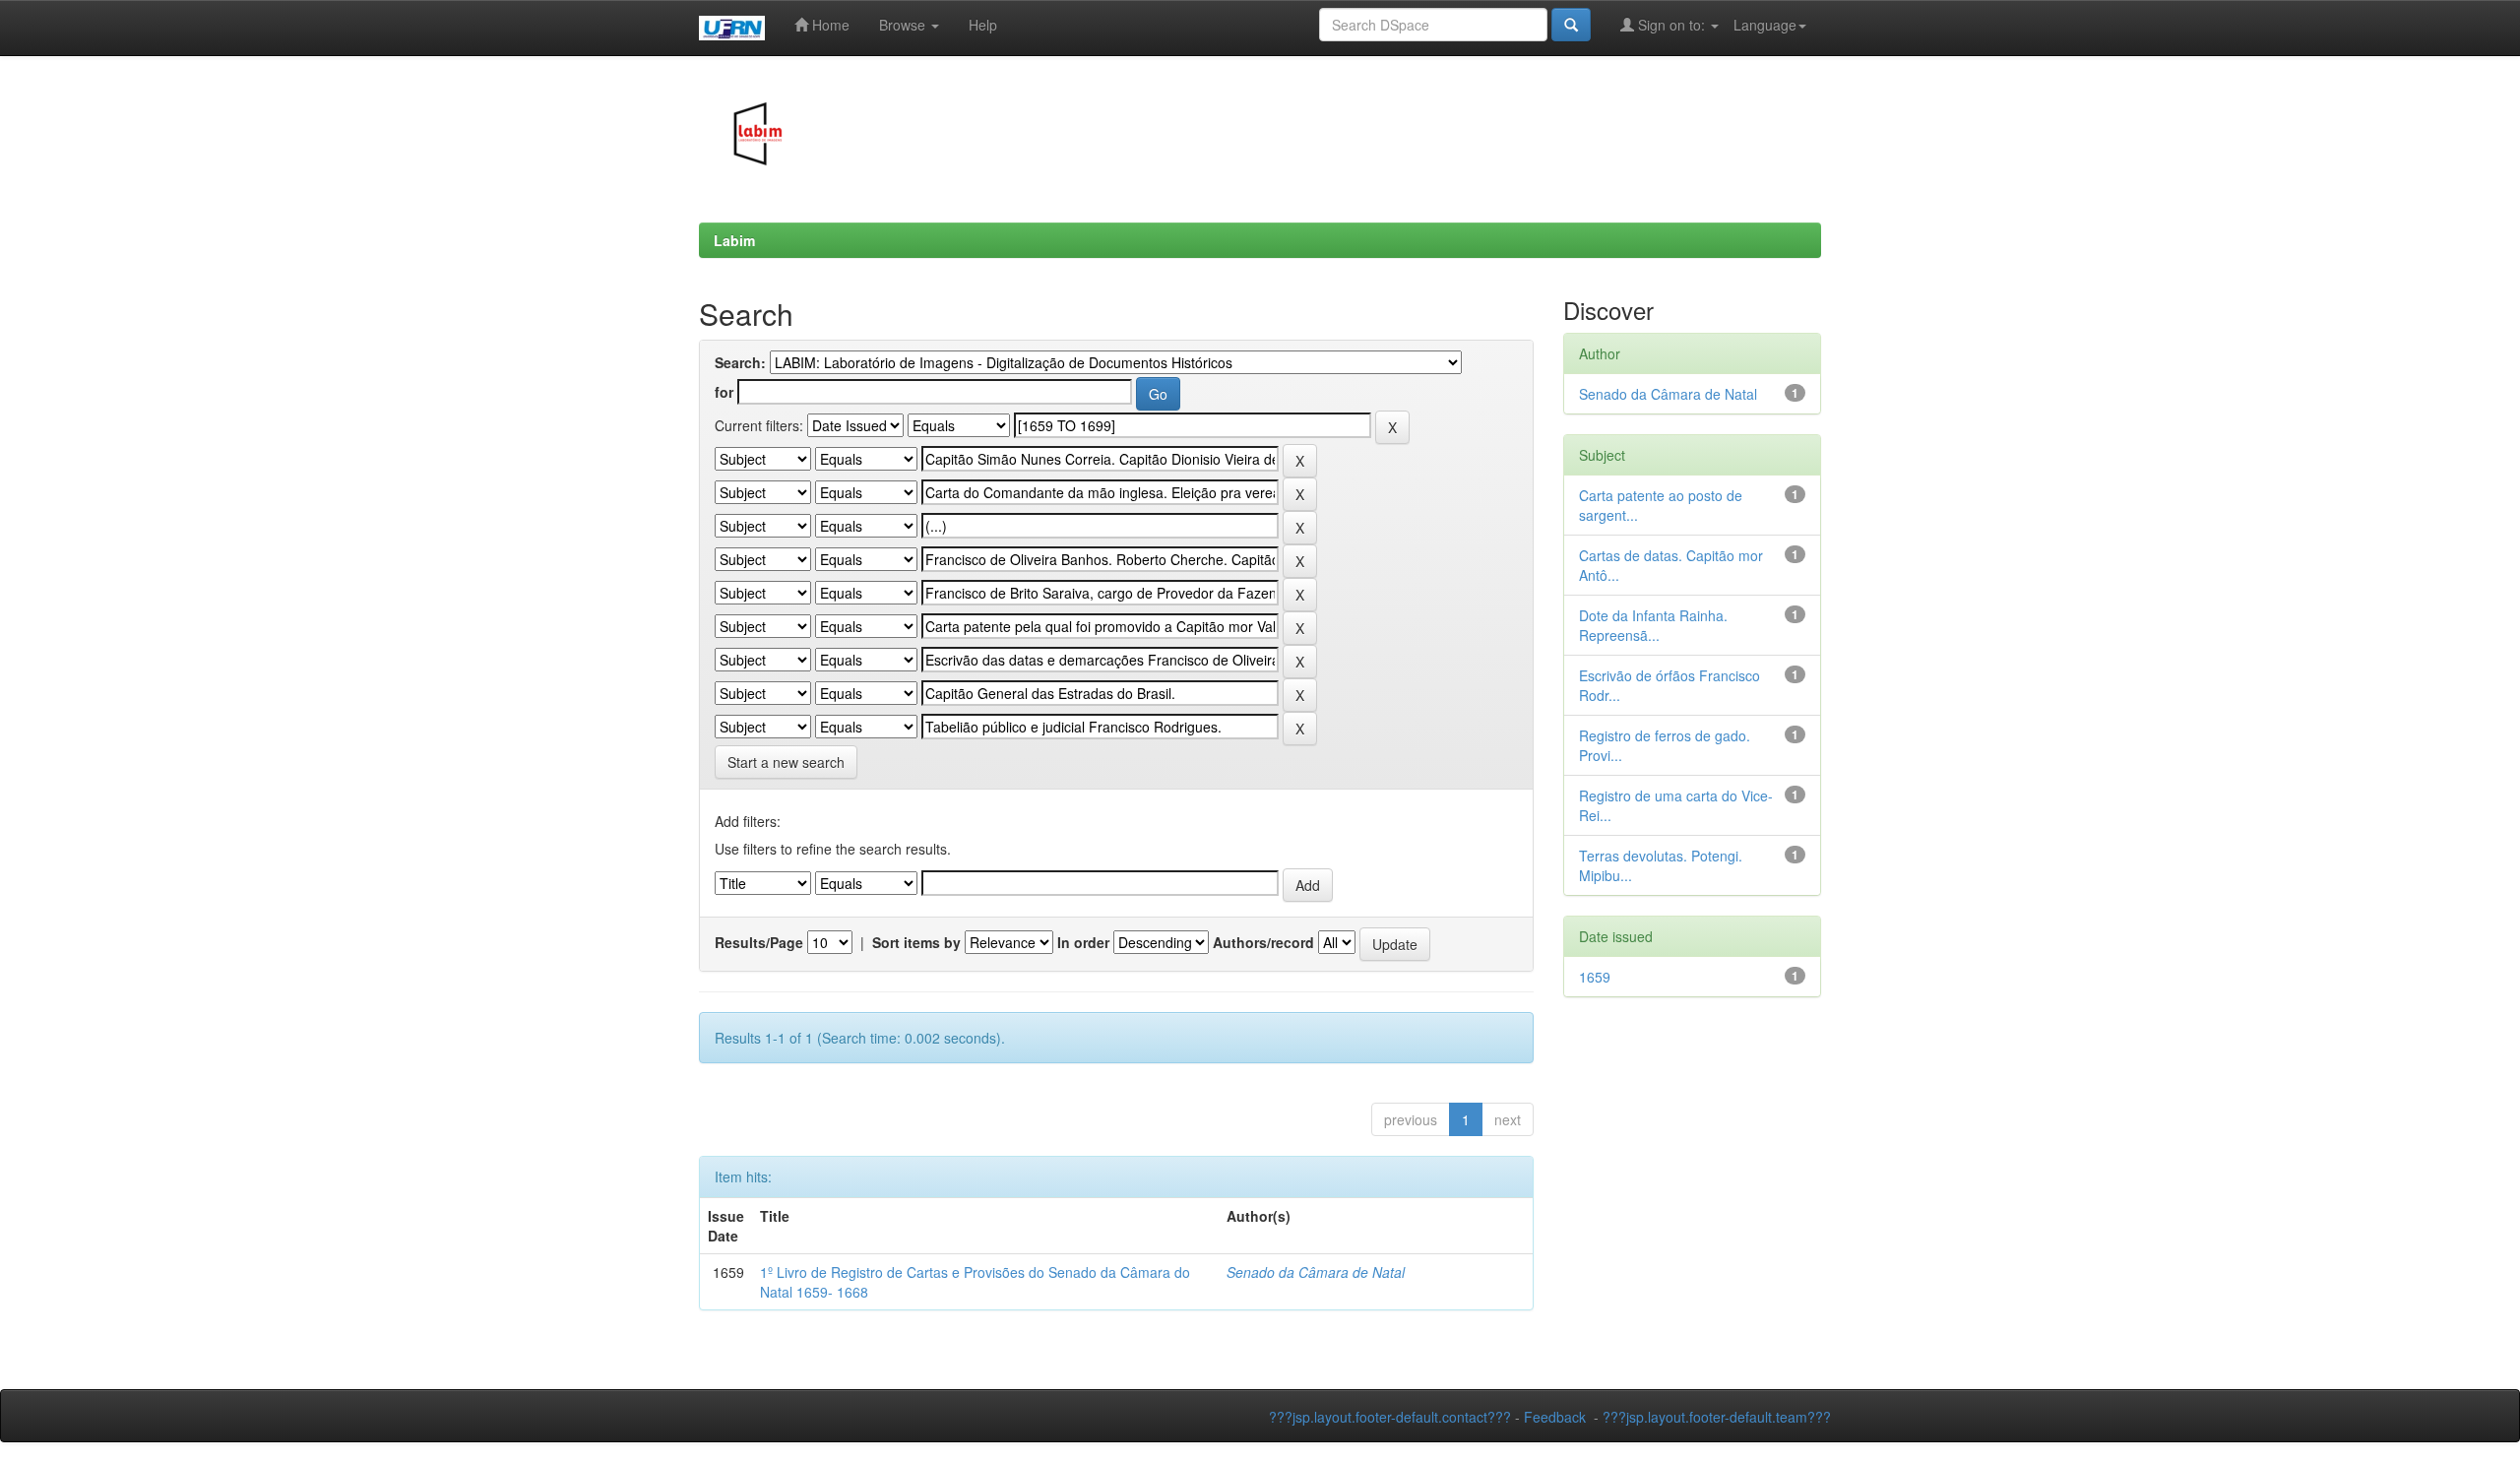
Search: (740, 362)
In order (1083, 942)
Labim (734, 240)
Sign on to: (1671, 25)
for (724, 392)
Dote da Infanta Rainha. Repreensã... (1653, 625)
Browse (904, 25)
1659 (1595, 977)
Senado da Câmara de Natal (1316, 1272)
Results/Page (759, 942)
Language (1765, 25)
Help (983, 25)
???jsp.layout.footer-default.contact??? (1390, 1417)
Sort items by (916, 942)
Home (829, 25)
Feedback (1555, 1417)
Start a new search (786, 762)
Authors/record (1263, 942)
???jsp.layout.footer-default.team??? (1717, 1417)
